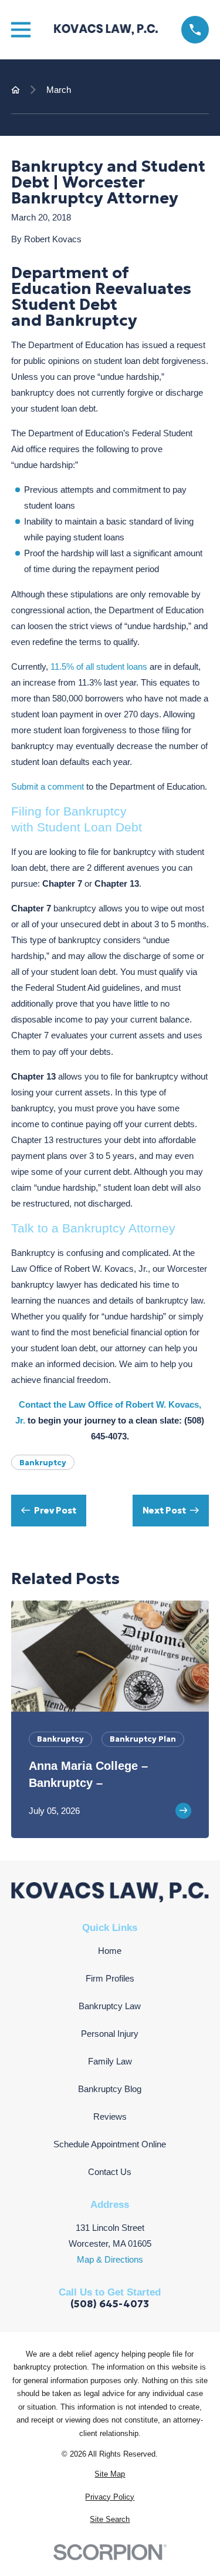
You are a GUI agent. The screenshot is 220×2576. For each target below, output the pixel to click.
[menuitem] (110, 2475)
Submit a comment (48, 786)
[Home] (106, 29)
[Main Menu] (21, 30)
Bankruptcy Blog (110, 2089)
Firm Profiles (110, 1978)
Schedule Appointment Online (110, 2144)
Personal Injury (110, 2034)
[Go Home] (16, 90)
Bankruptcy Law (110, 2006)
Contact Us (110, 2172)
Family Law (110, 2061)
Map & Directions (110, 2259)
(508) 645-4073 (110, 2305)
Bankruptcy (43, 1463)
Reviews (110, 2116)
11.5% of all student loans (99, 666)
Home (110, 1951)
